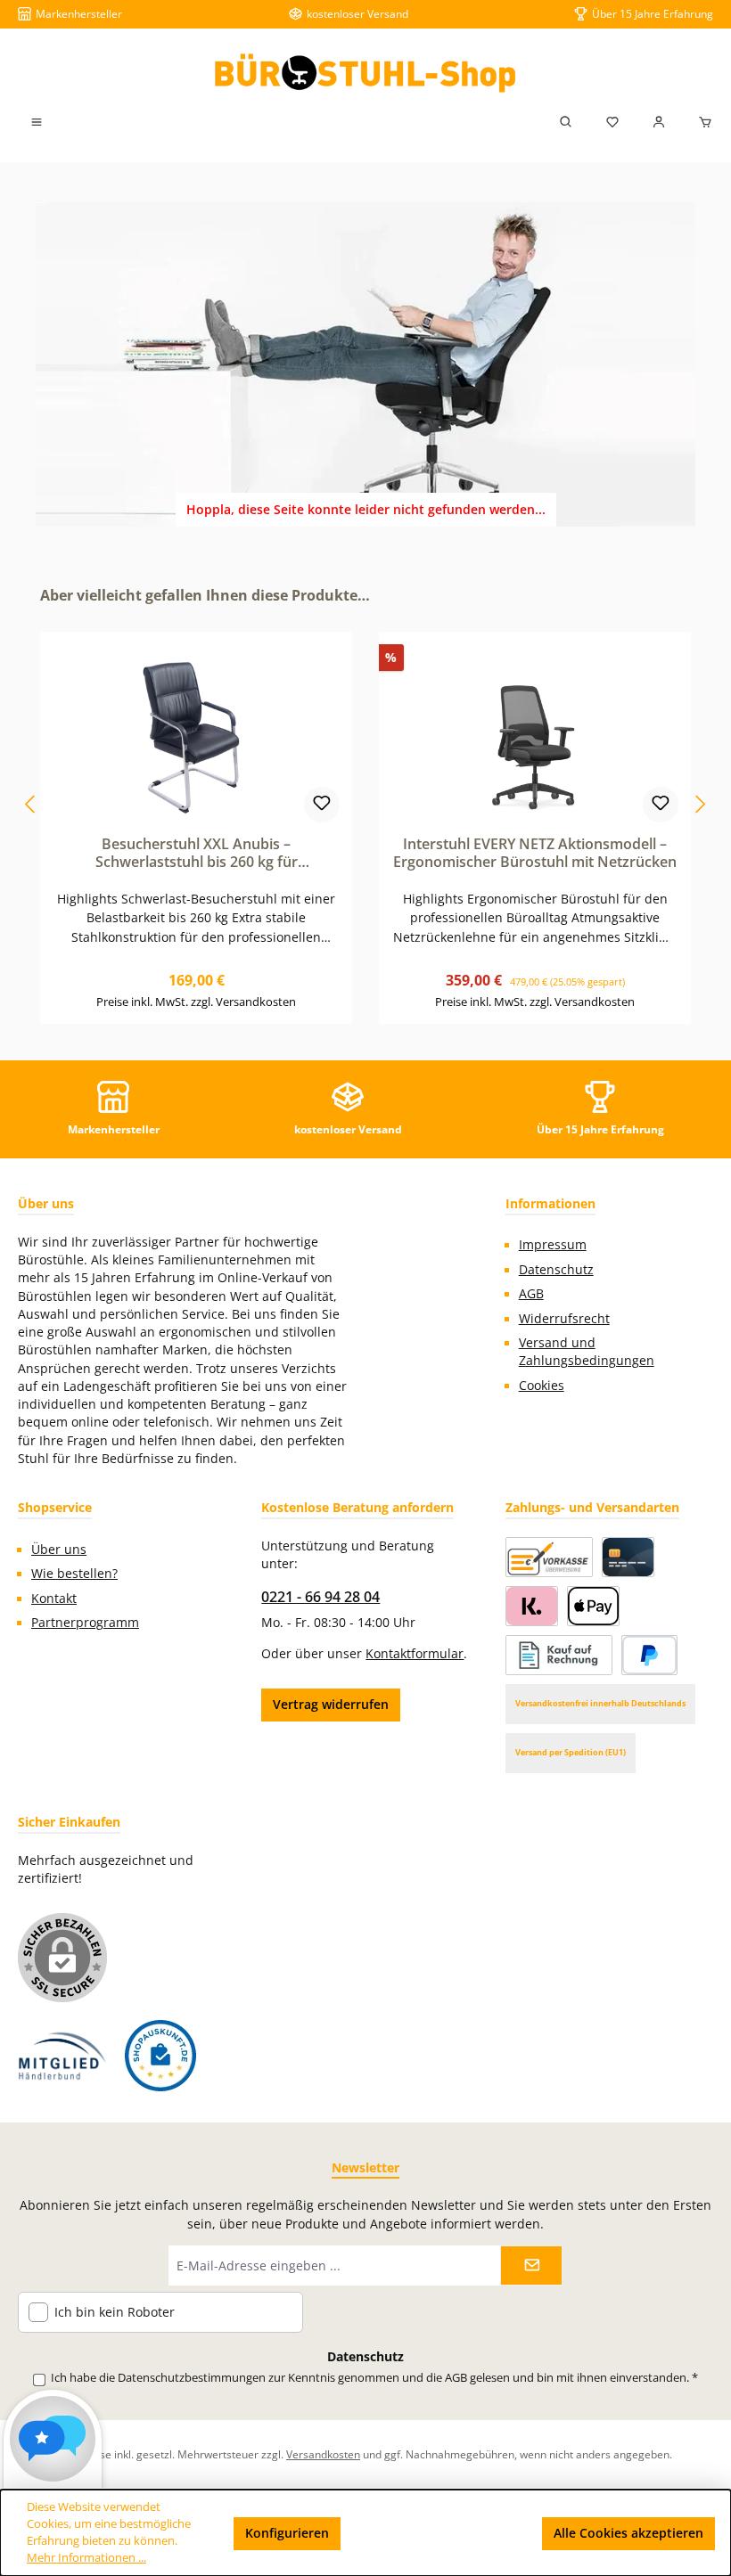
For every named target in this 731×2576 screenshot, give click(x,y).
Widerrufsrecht (564, 1319)
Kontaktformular (415, 1654)
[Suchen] (566, 122)
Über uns (59, 1550)
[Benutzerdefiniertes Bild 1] (62, 2056)
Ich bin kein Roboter (115, 2313)
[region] (365, 805)
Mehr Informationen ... (86, 2558)
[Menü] (37, 122)
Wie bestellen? (74, 1574)
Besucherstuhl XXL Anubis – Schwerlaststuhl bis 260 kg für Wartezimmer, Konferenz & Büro (197, 854)
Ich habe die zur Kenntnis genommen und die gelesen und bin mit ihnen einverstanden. (374, 2378)
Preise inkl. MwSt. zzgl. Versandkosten (196, 1002)
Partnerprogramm (85, 1623)
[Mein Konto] (659, 122)
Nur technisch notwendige (442, 2533)
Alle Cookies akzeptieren (628, 2533)
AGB (531, 1294)
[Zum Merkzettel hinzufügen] (322, 805)
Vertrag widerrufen (331, 1704)
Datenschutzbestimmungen (192, 2378)
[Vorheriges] (31, 804)
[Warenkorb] (700, 122)
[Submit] (531, 2265)
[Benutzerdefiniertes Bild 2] (160, 2056)
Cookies (542, 1386)
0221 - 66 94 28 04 (320, 1597)
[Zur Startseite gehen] (365, 73)
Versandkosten (323, 2454)
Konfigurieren (287, 2533)
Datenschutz (556, 1270)
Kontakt (54, 1599)
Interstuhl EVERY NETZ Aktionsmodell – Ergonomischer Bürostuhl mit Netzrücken (535, 854)
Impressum (553, 1245)
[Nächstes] (700, 804)
